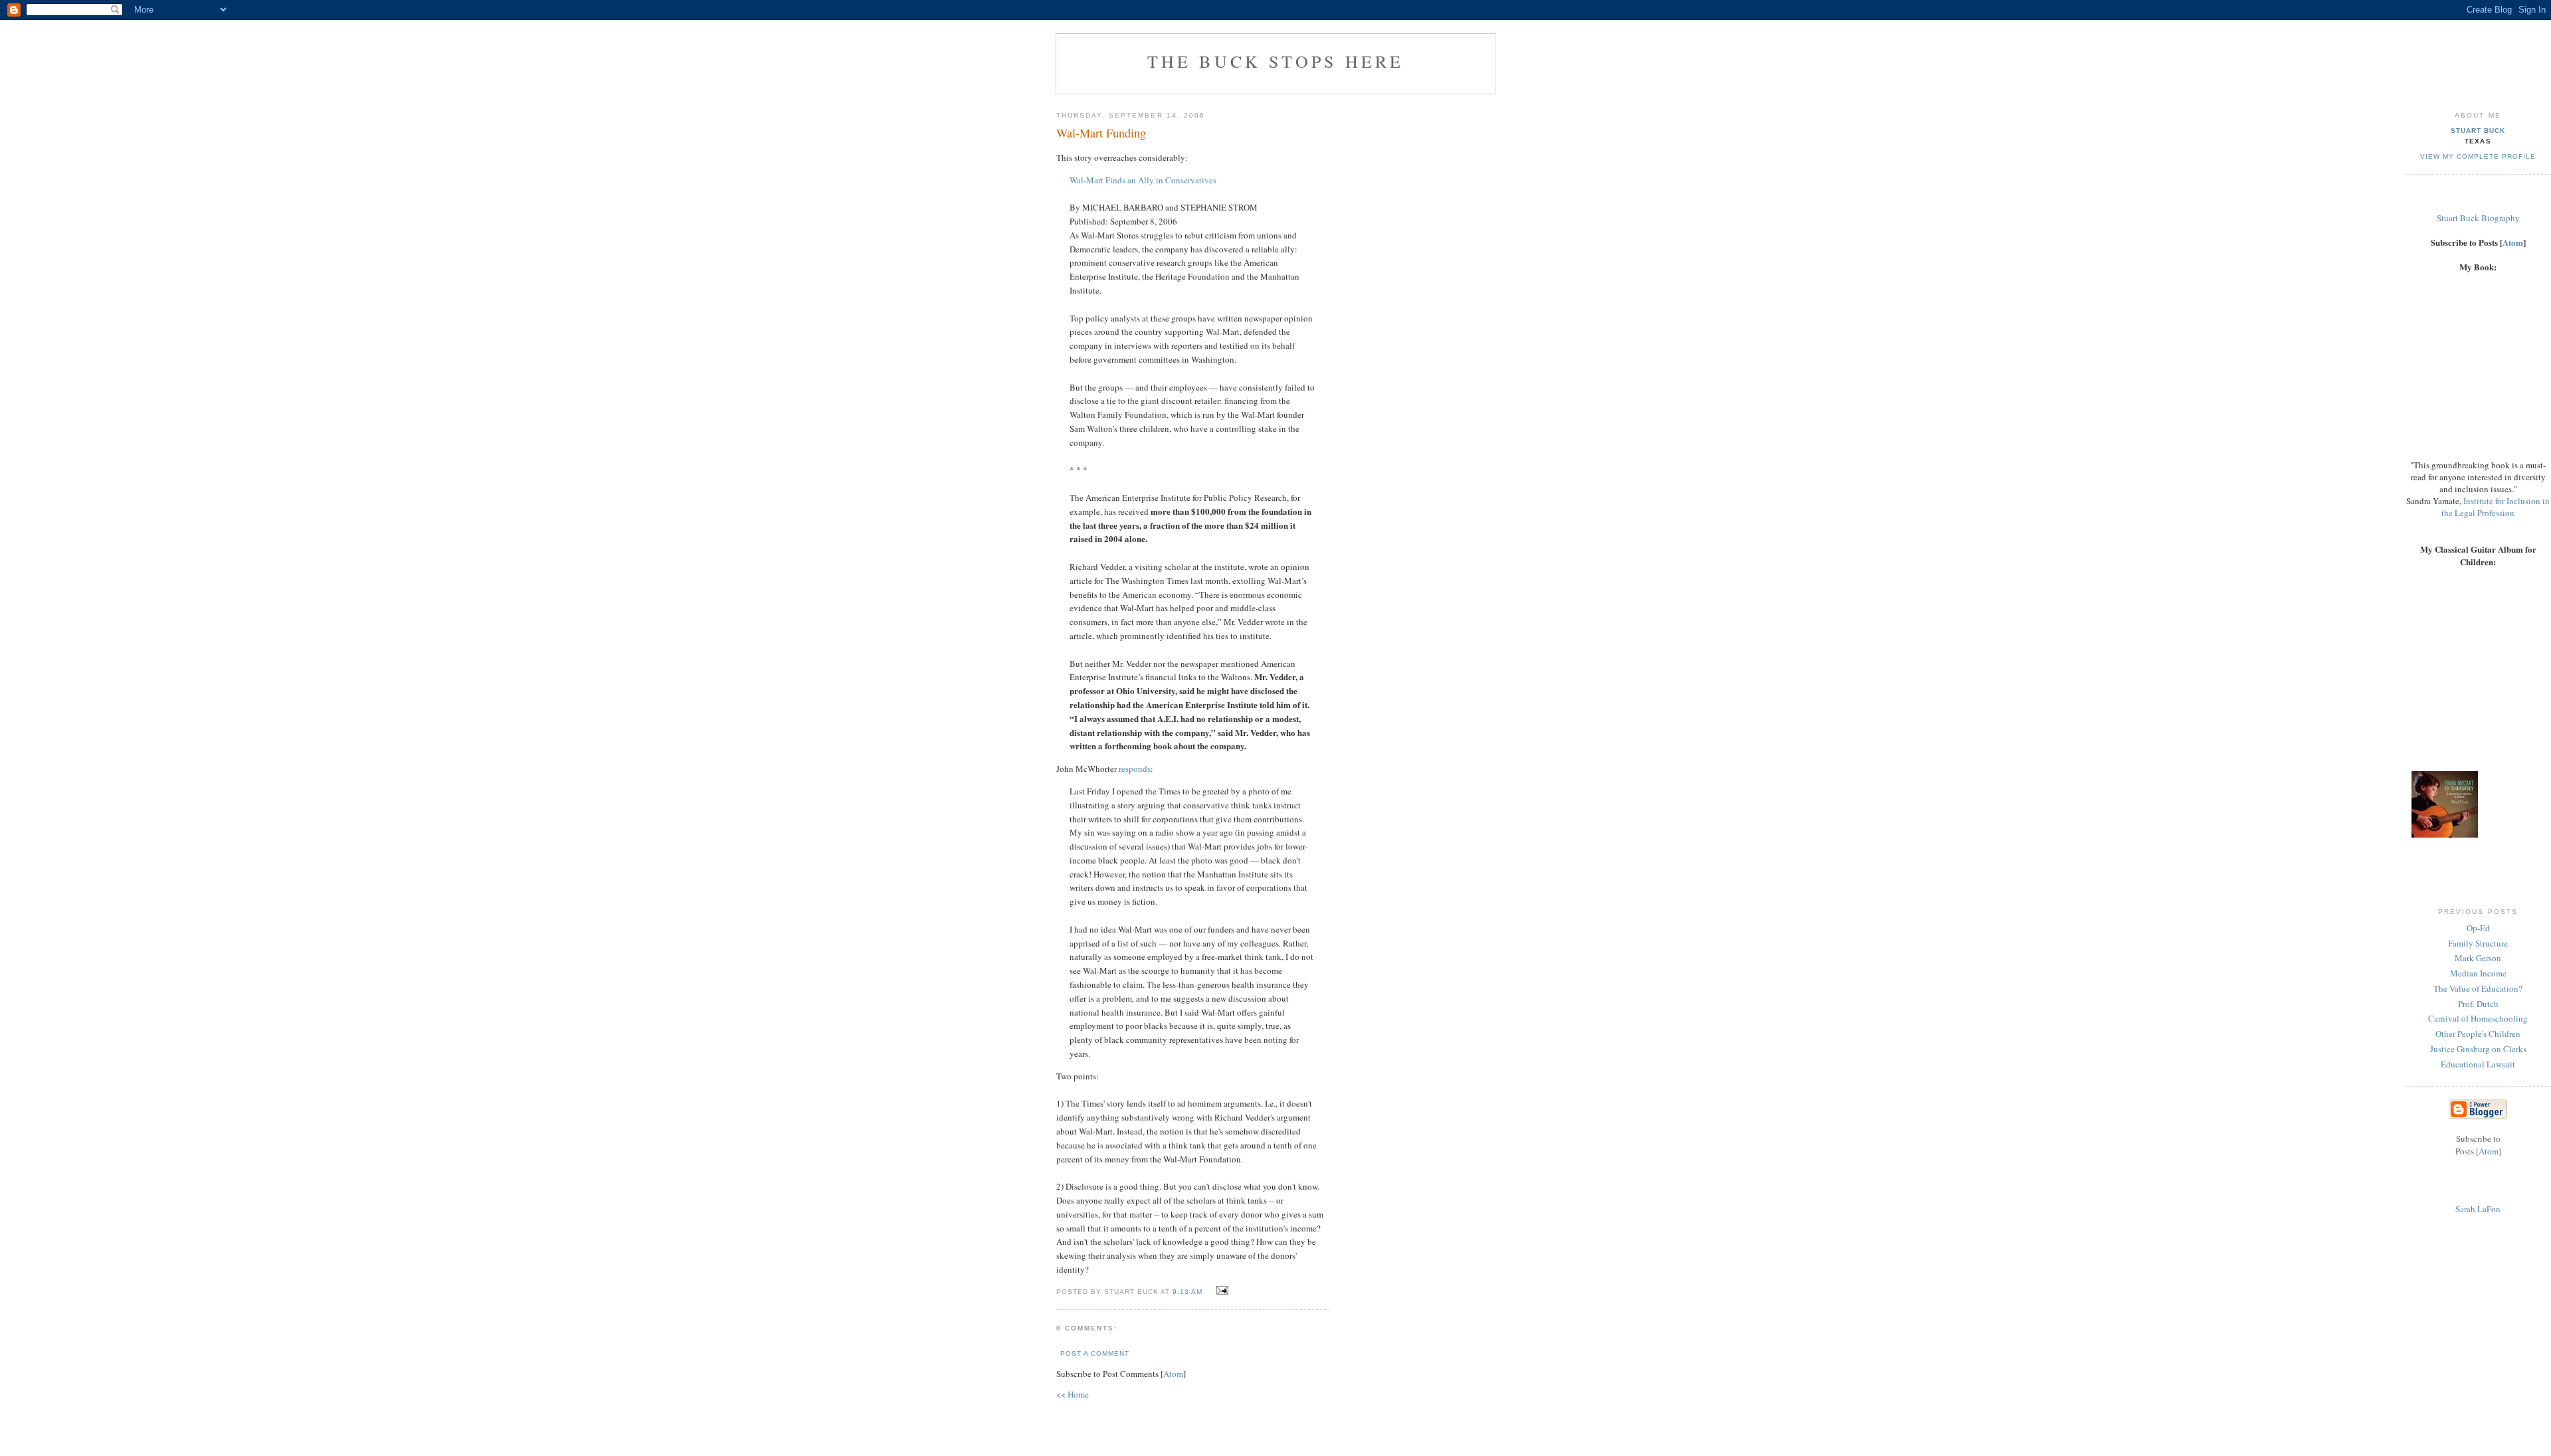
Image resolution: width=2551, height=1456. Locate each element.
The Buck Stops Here (1276, 61)
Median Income (2478, 973)
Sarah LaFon (2478, 1209)
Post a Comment (1095, 1353)
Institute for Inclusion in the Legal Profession (2496, 507)
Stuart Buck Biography (2478, 218)
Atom (1173, 1374)
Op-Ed (2478, 928)
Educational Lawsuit (2478, 1064)
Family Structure (2478, 943)
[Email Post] (1221, 1291)
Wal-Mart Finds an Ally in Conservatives (1143, 180)
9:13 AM (1189, 1292)
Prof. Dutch (2478, 1004)
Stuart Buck (2478, 131)
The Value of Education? (2478, 988)
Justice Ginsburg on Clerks (2478, 1049)
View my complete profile (2478, 156)
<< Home (1073, 1394)
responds (1135, 769)
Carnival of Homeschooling (2478, 1018)
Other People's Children (2478, 1034)
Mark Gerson (2478, 958)
